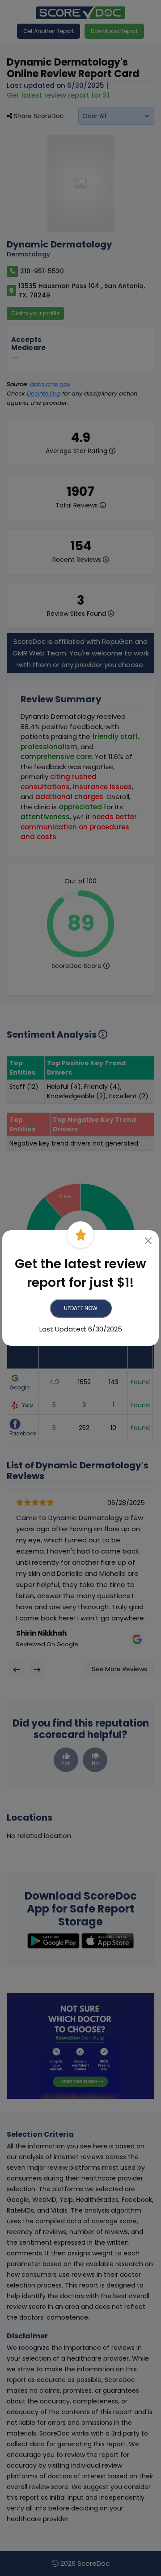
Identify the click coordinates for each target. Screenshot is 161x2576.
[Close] (149, 1241)
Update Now (81, 1308)
